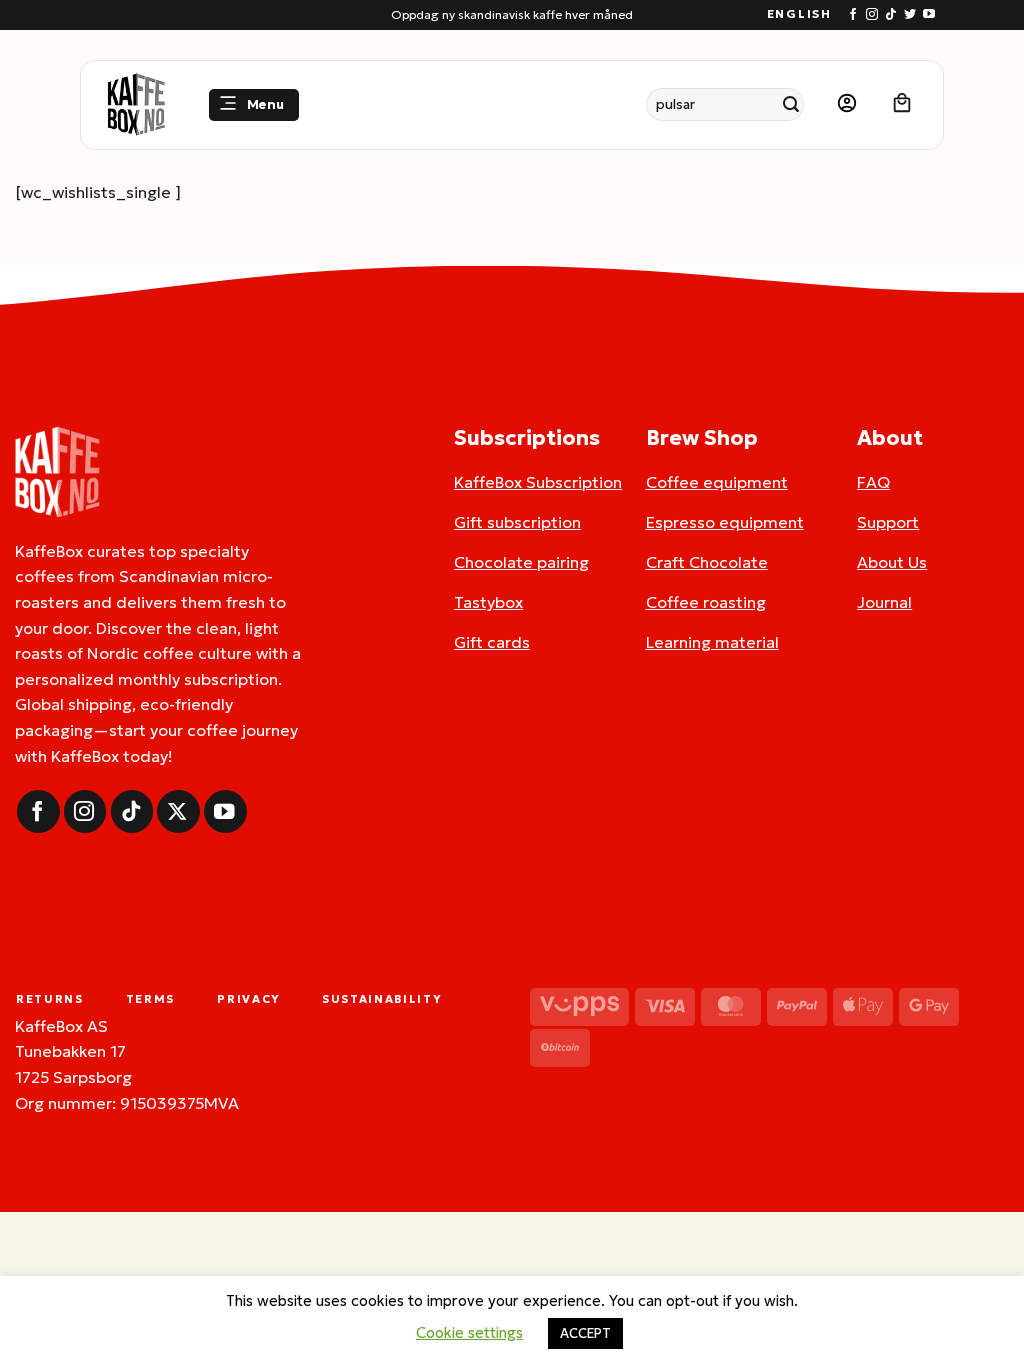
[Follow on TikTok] (891, 15)
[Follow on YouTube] (929, 15)
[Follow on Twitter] (910, 15)
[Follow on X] (178, 811)
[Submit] (791, 104)
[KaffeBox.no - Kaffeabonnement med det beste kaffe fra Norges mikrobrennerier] (136, 105)
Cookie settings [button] (469, 1332)
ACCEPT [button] (585, 1333)
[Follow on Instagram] (872, 15)
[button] (254, 105)
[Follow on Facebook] (853, 15)
